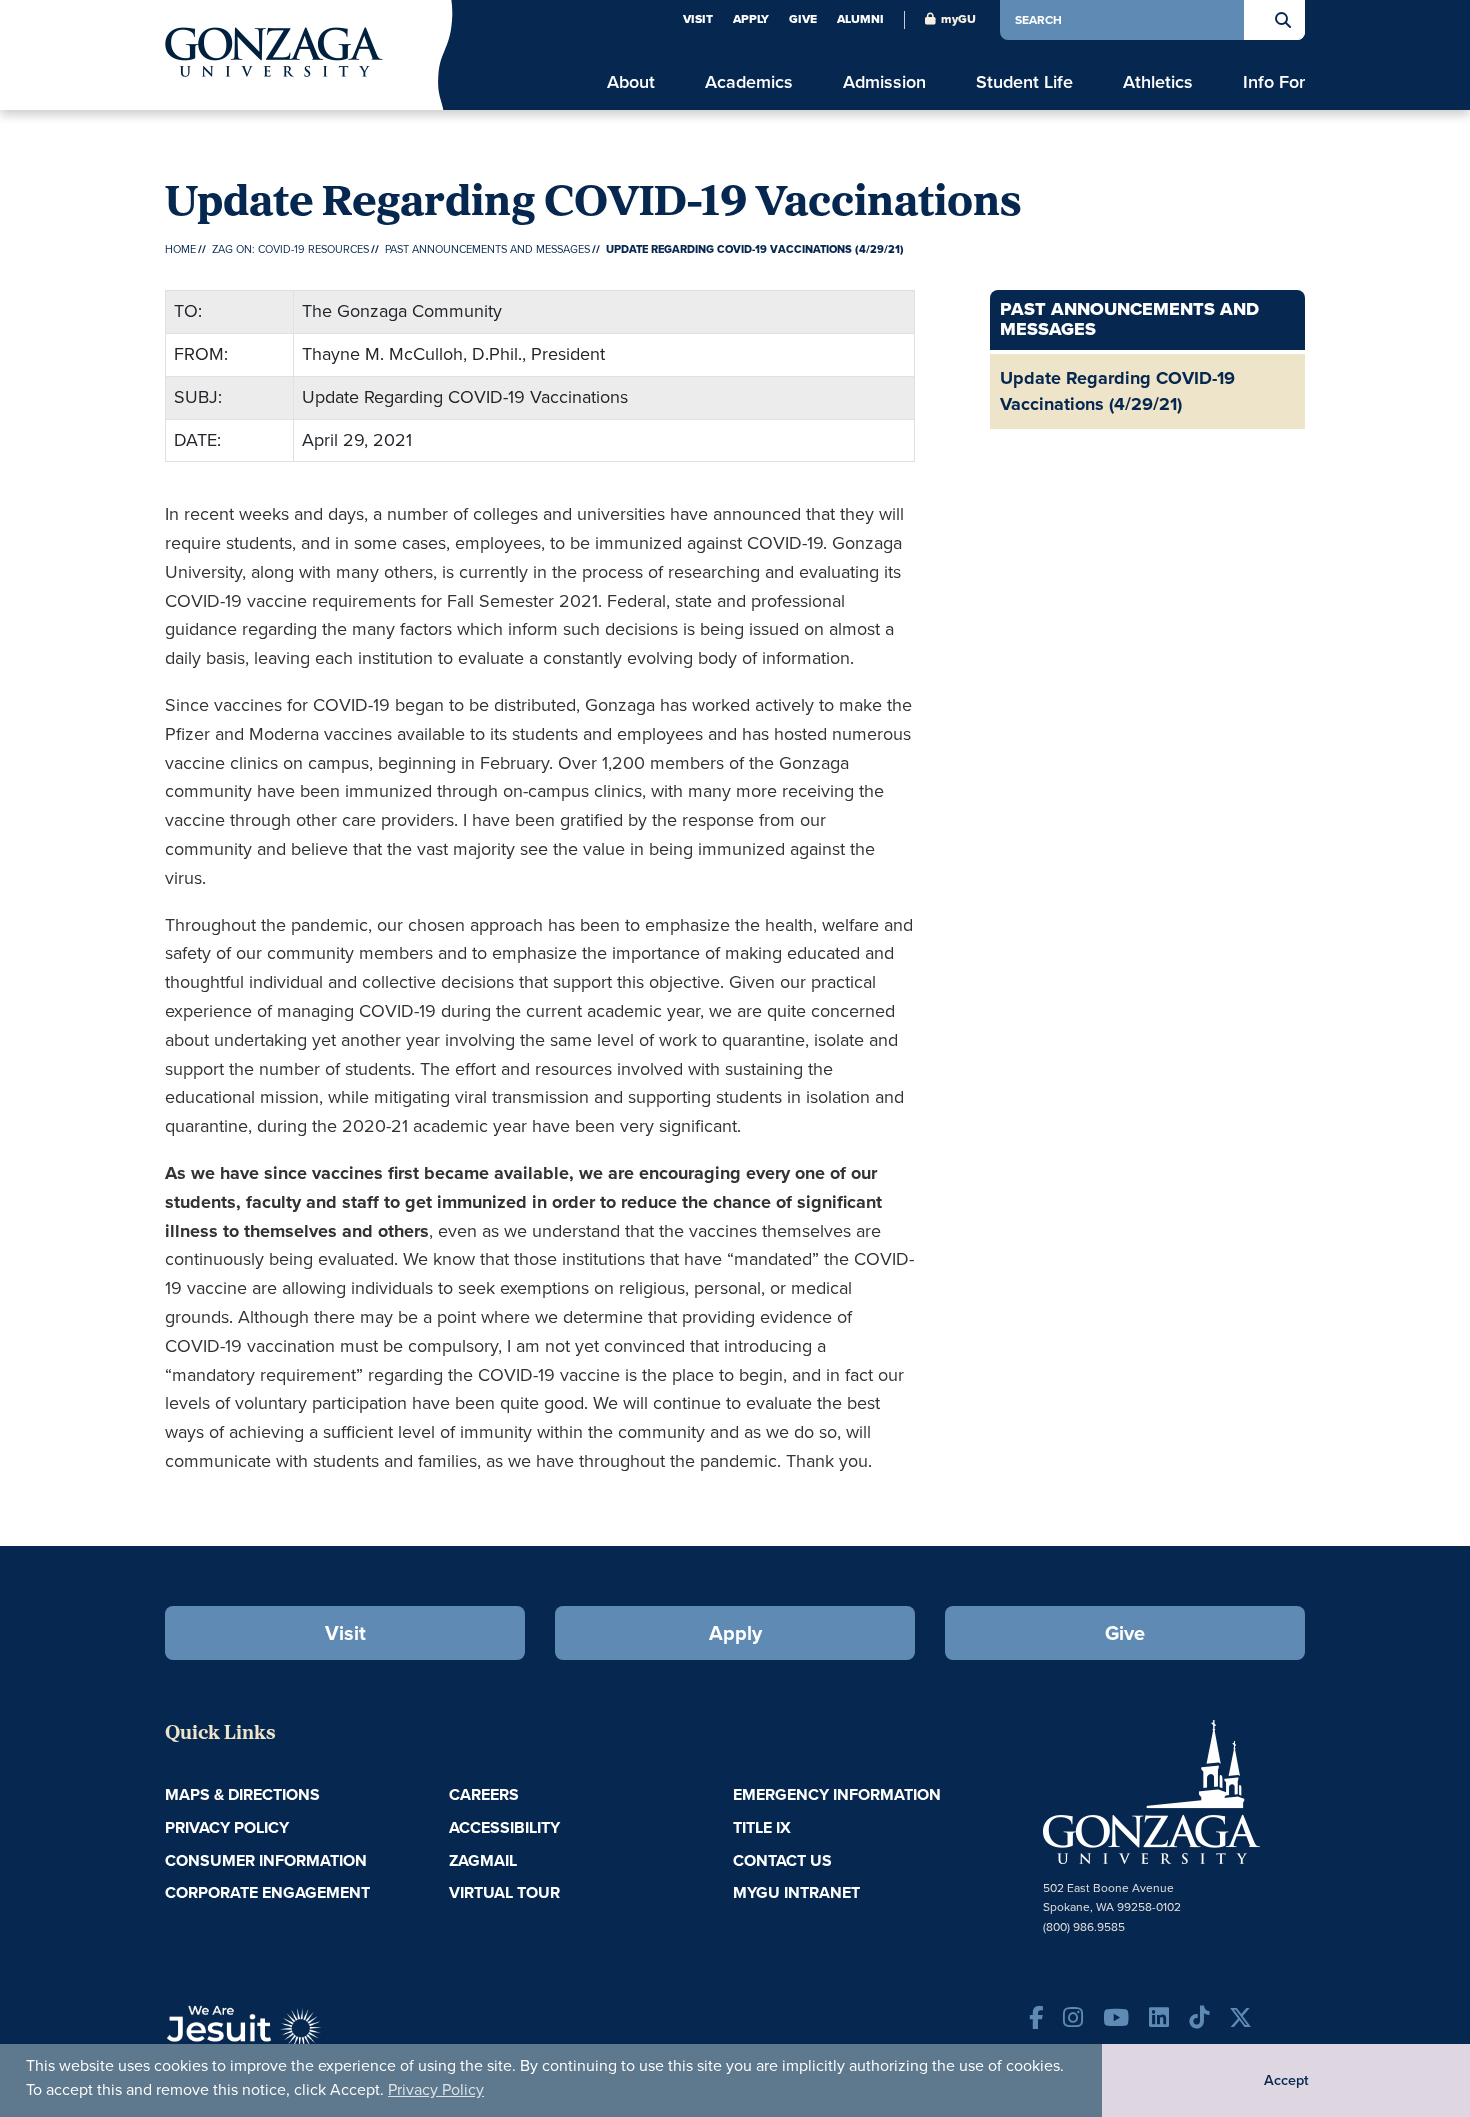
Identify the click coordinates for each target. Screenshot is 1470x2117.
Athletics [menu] (1158, 82)
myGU (958, 19)
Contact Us (782, 1860)
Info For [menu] (1274, 82)
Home (180, 249)
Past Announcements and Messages (487, 249)
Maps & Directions (242, 1794)
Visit (698, 19)
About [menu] (631, 82)
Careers (484, 1794)
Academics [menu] (749, 82)
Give (803, 19)
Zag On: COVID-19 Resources (290, 249)
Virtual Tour (504, 1892)
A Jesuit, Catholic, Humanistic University (335, 2037)
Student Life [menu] (1024, 82)
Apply (751, 19)
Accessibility (504, 1827)
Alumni (860, 19)
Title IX (762, 1827)
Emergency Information (837, 1794)
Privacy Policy (436, 2089)
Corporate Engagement (267, 1892)
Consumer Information (266, 1860)
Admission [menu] (884, 82)
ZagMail (483, 1860)
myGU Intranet (796, 1892)
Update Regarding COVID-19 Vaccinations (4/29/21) (1117, 391)
